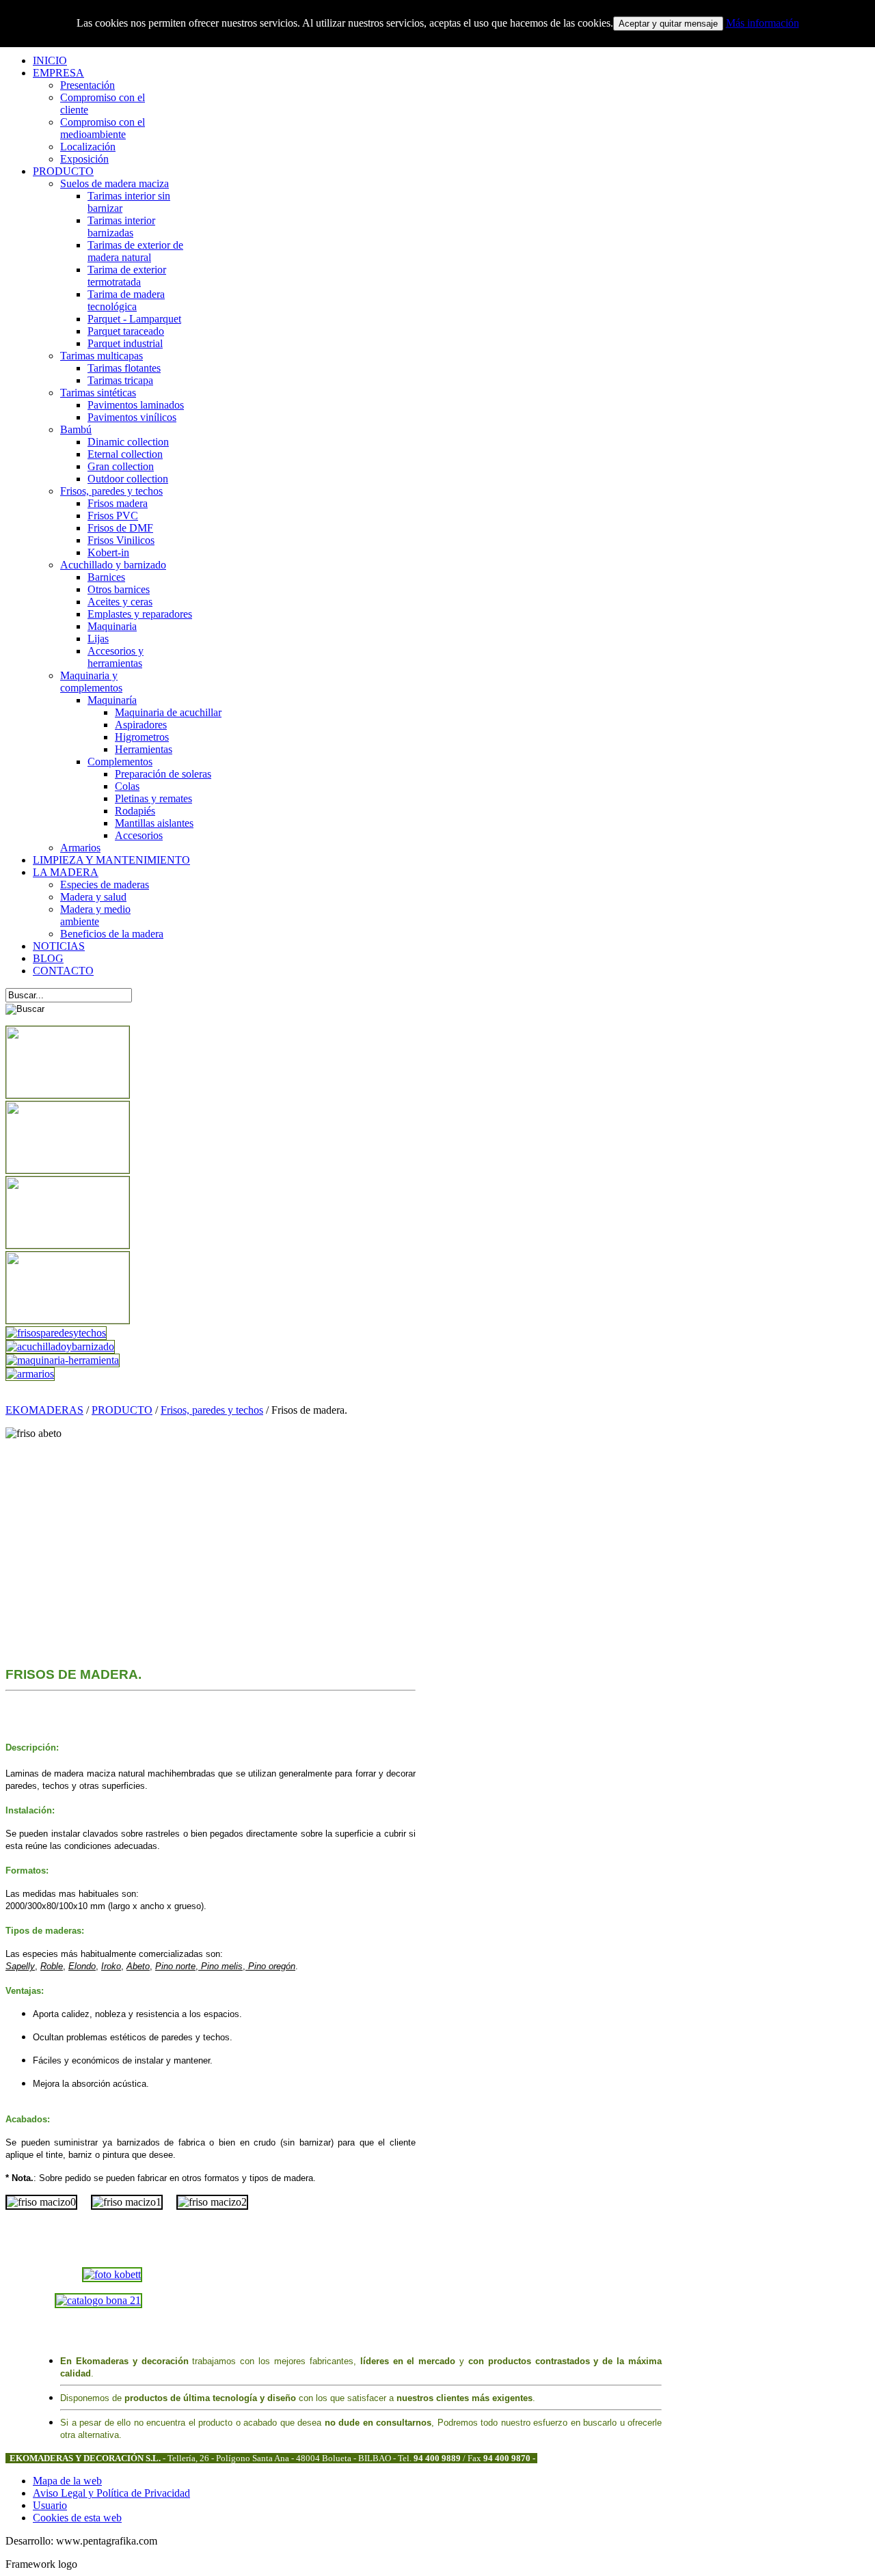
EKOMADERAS (44, 1410)
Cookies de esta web (77, 2518)
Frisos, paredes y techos (212, 1410)
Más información (763, 23)
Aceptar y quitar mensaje (668, 24)
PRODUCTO (122, 1410)
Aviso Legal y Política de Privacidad (111, 2493)
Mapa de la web (67, 2481)
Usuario (50, 2505)
